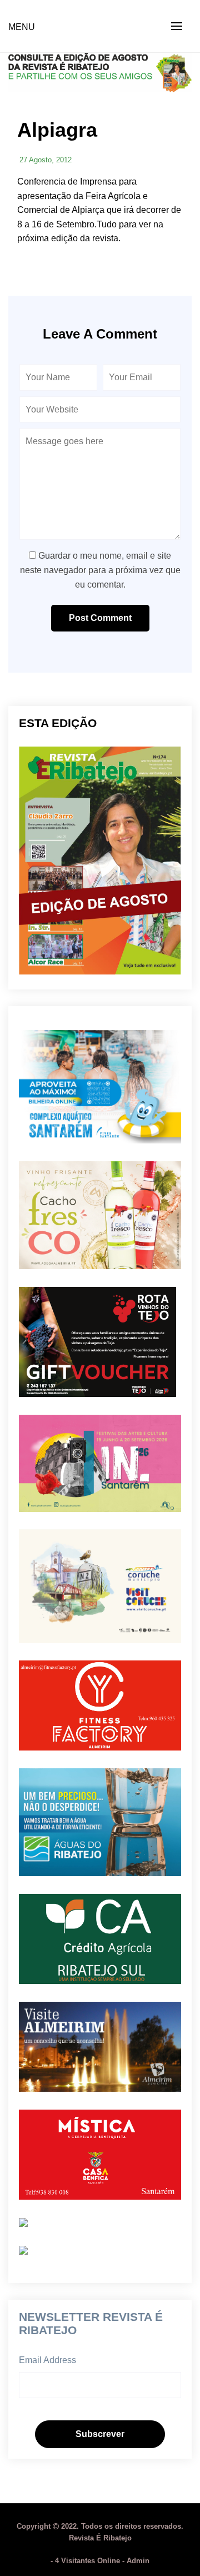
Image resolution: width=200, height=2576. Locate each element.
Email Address (47, 2360)
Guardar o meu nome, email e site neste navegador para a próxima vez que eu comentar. (100, 570)
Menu (22, 27)
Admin (138, 2561)
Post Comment (100, 618)
